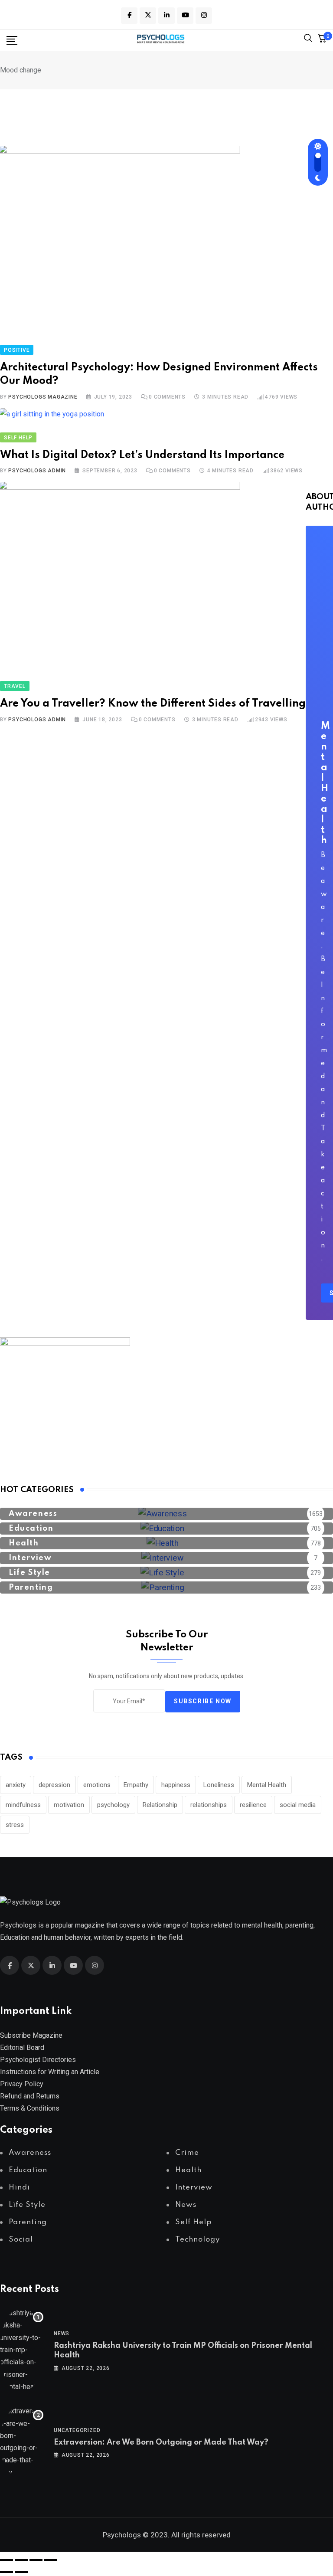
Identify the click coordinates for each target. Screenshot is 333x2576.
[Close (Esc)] (51, 2560)
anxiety (16, 1785)
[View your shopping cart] (322, 40)
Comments (167, 397)
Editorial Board (22, 2047)
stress (15, 1825)
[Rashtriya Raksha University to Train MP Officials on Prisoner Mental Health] (22, 2350)
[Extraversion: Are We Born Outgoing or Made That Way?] (22, 2442)
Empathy (136, 1785)
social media (298, 1805)
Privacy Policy (22, 2084)
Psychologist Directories (38, 2060)
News (62, 2334)
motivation (69, 1805)
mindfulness (23, 1805)
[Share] (36, 2560)
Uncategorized (77, 2430)
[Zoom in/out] (7, 2560)
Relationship (160, 1805)
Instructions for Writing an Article (50, 2072)
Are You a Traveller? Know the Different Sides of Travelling (153, 704)
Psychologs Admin (37, 471)
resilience (253, 1805)
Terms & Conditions (30, 2108)
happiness (176, 1785)
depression (54, 1785)
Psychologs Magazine (43, 397)
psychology (113, 1805)
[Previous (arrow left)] (7, 2572)
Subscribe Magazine (31, 2035)
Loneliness (219, 1785)
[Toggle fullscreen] (21, 2560)
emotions (97, 1785)
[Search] (308, 40)
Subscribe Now (203, 1701)
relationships (209, 1805)
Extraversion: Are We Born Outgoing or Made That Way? (161, 2442)
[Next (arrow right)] (21, 2572)
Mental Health (267, 1785)
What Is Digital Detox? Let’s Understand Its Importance (142, 455)
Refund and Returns (30, 2096)
